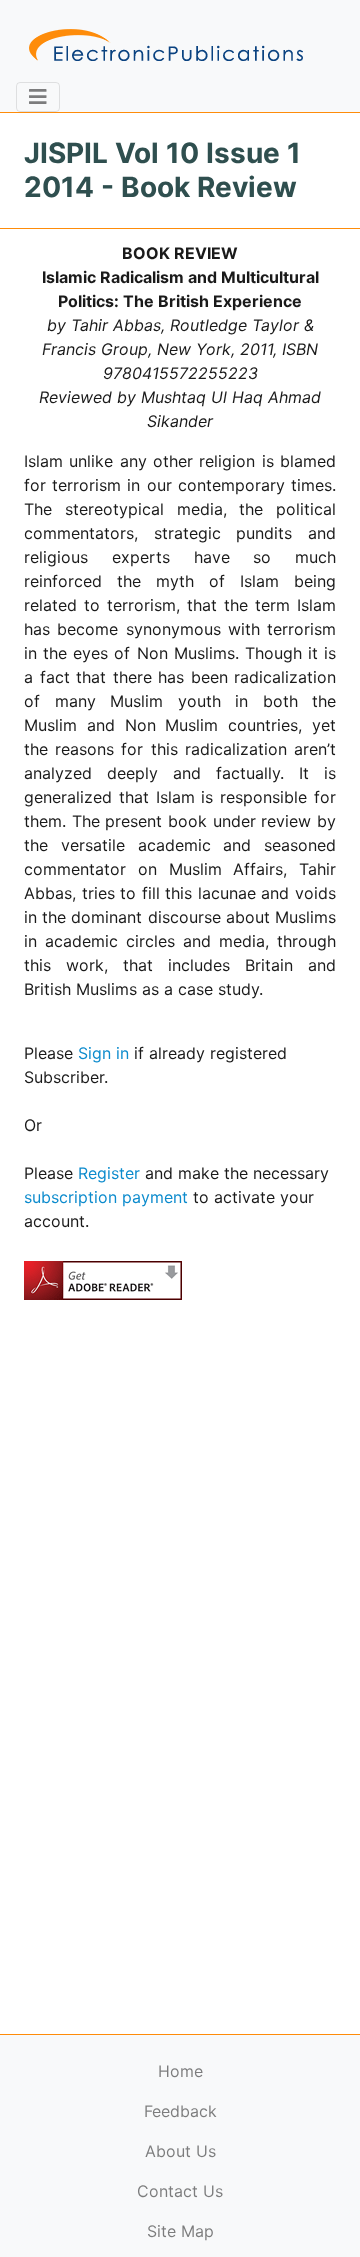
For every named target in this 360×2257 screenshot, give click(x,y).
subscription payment (106, 1197)
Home (180, 2071)
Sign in (103, 1053)
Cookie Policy (63, 2212)
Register (109, 1173)
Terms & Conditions (171, 2212)
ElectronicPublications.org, (103, 2173)
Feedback (180, 2111)
